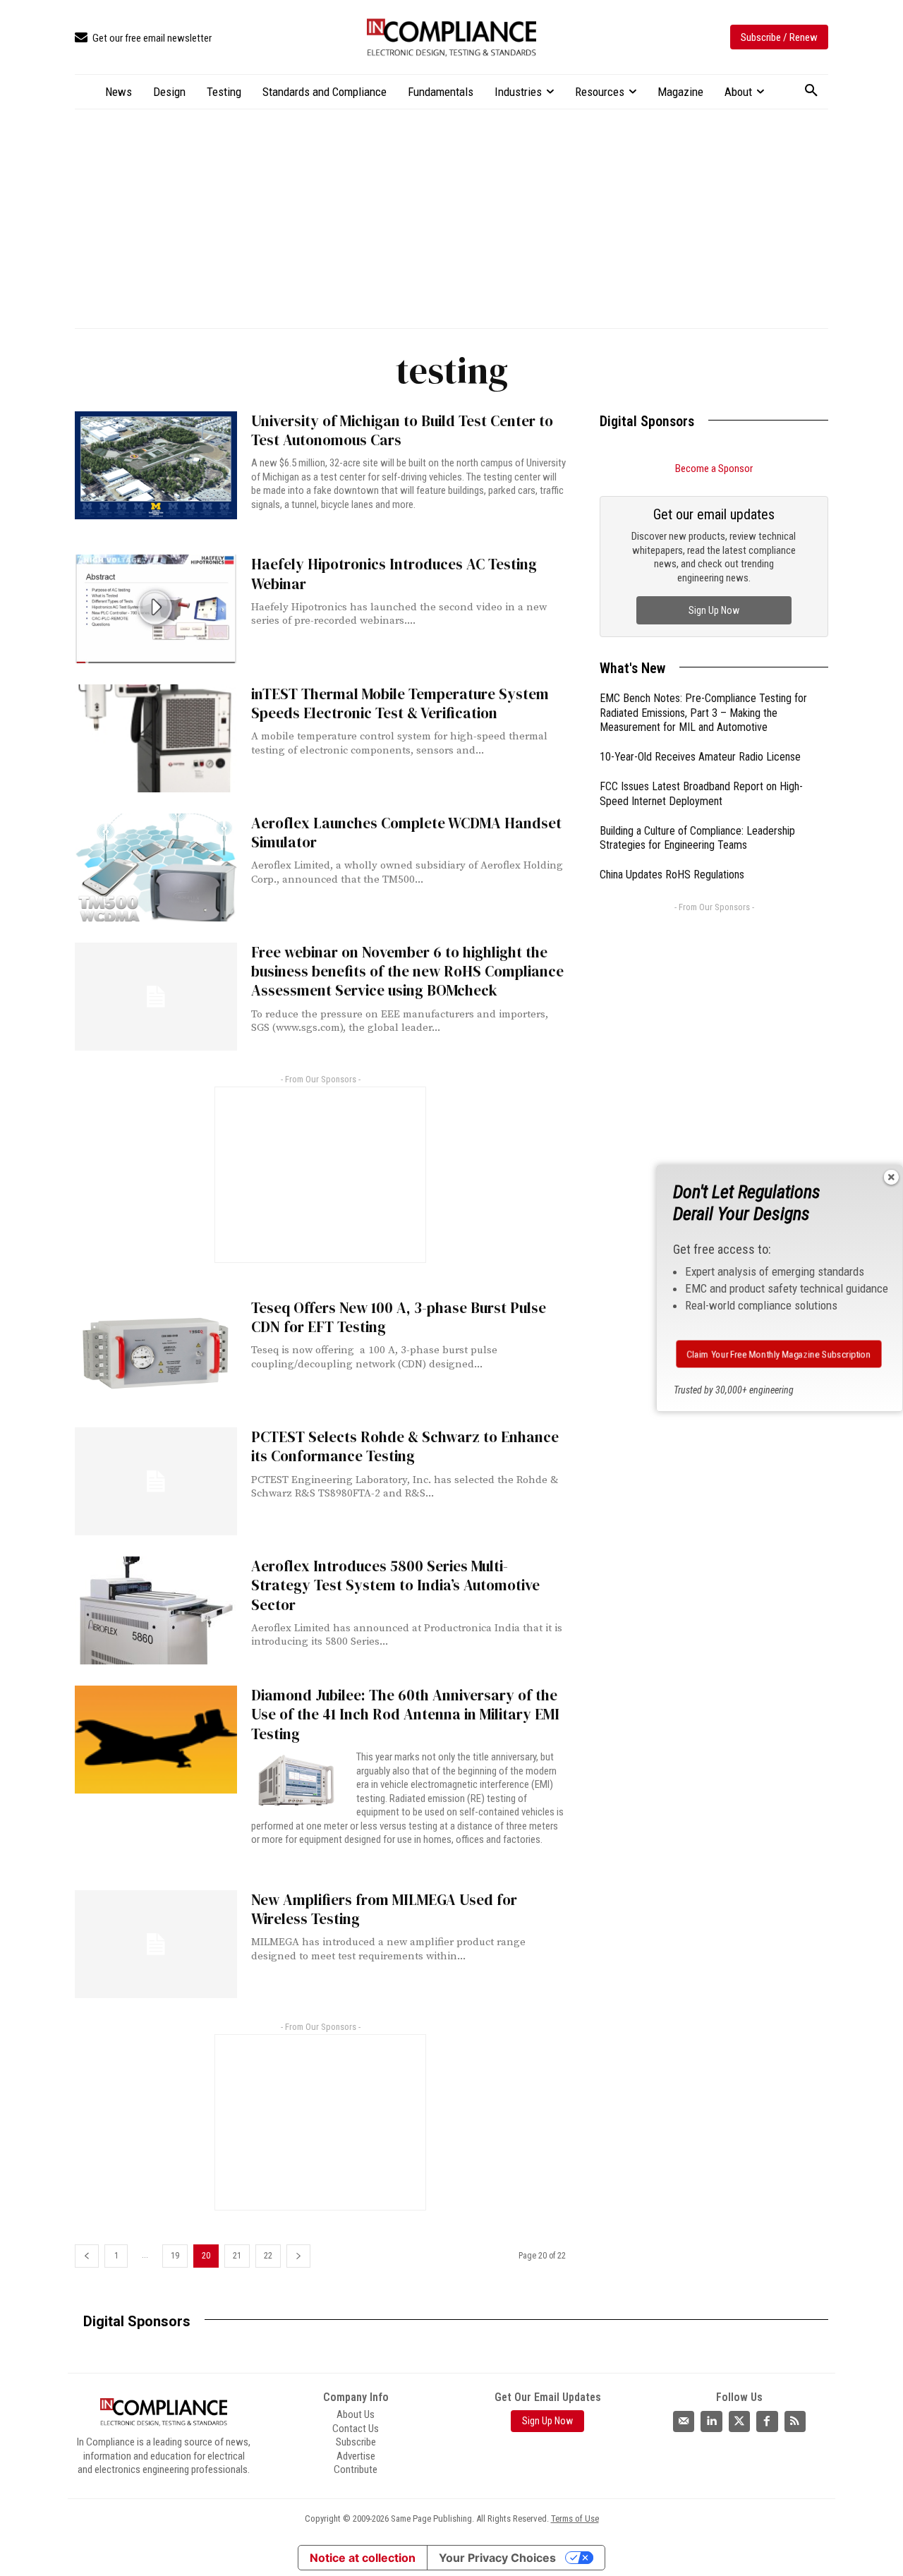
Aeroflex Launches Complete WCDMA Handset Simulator (406, 833)
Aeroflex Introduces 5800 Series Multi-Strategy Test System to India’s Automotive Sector (395, 1585)
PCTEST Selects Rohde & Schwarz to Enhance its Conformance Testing (405, 1446)
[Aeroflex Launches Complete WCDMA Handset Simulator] (156, 867)
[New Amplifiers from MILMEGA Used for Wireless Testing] (156, 1944)
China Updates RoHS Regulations (672, 875)
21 (237, 2256)
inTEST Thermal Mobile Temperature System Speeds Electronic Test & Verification (400, 703)
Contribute (356, 2469)
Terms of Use (575, 2518)
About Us (356, 2414)
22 (268, 2256)
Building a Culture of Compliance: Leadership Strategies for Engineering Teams (697, 838)
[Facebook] (767, 2421)
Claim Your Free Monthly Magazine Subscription (778, 1354)
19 (175, 2256)
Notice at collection (363, 2558)
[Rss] (795, 2421)
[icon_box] (143, 38)
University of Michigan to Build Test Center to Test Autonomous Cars (402, 430)
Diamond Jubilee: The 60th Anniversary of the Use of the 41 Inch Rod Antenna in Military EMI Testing (405, 1715)
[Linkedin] (711, 2421)
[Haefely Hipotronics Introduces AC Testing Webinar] (156, 609)
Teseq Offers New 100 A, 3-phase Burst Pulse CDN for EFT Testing (399, 1317)
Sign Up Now (714, 610)
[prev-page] (87, 2256)
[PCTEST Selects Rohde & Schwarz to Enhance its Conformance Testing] (156, 1481)
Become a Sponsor (714, 468)
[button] (811, 91)
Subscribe (356, 2442)
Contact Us (356, 2428)
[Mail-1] (684, 2421)
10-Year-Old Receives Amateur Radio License (700, 757)
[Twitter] (739, 2421)
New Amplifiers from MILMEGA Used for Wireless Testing (384, 1909)
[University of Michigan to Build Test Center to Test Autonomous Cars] (156, 465)
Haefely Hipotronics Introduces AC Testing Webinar (394, 574)
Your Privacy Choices (497, 2558)
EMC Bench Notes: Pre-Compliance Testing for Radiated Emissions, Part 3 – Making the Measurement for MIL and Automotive (703, 713)
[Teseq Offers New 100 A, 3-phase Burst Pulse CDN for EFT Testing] (156, 1352)
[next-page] (298, 2256)
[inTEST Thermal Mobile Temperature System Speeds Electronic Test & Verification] (156, 738)
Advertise (356, 2455)
